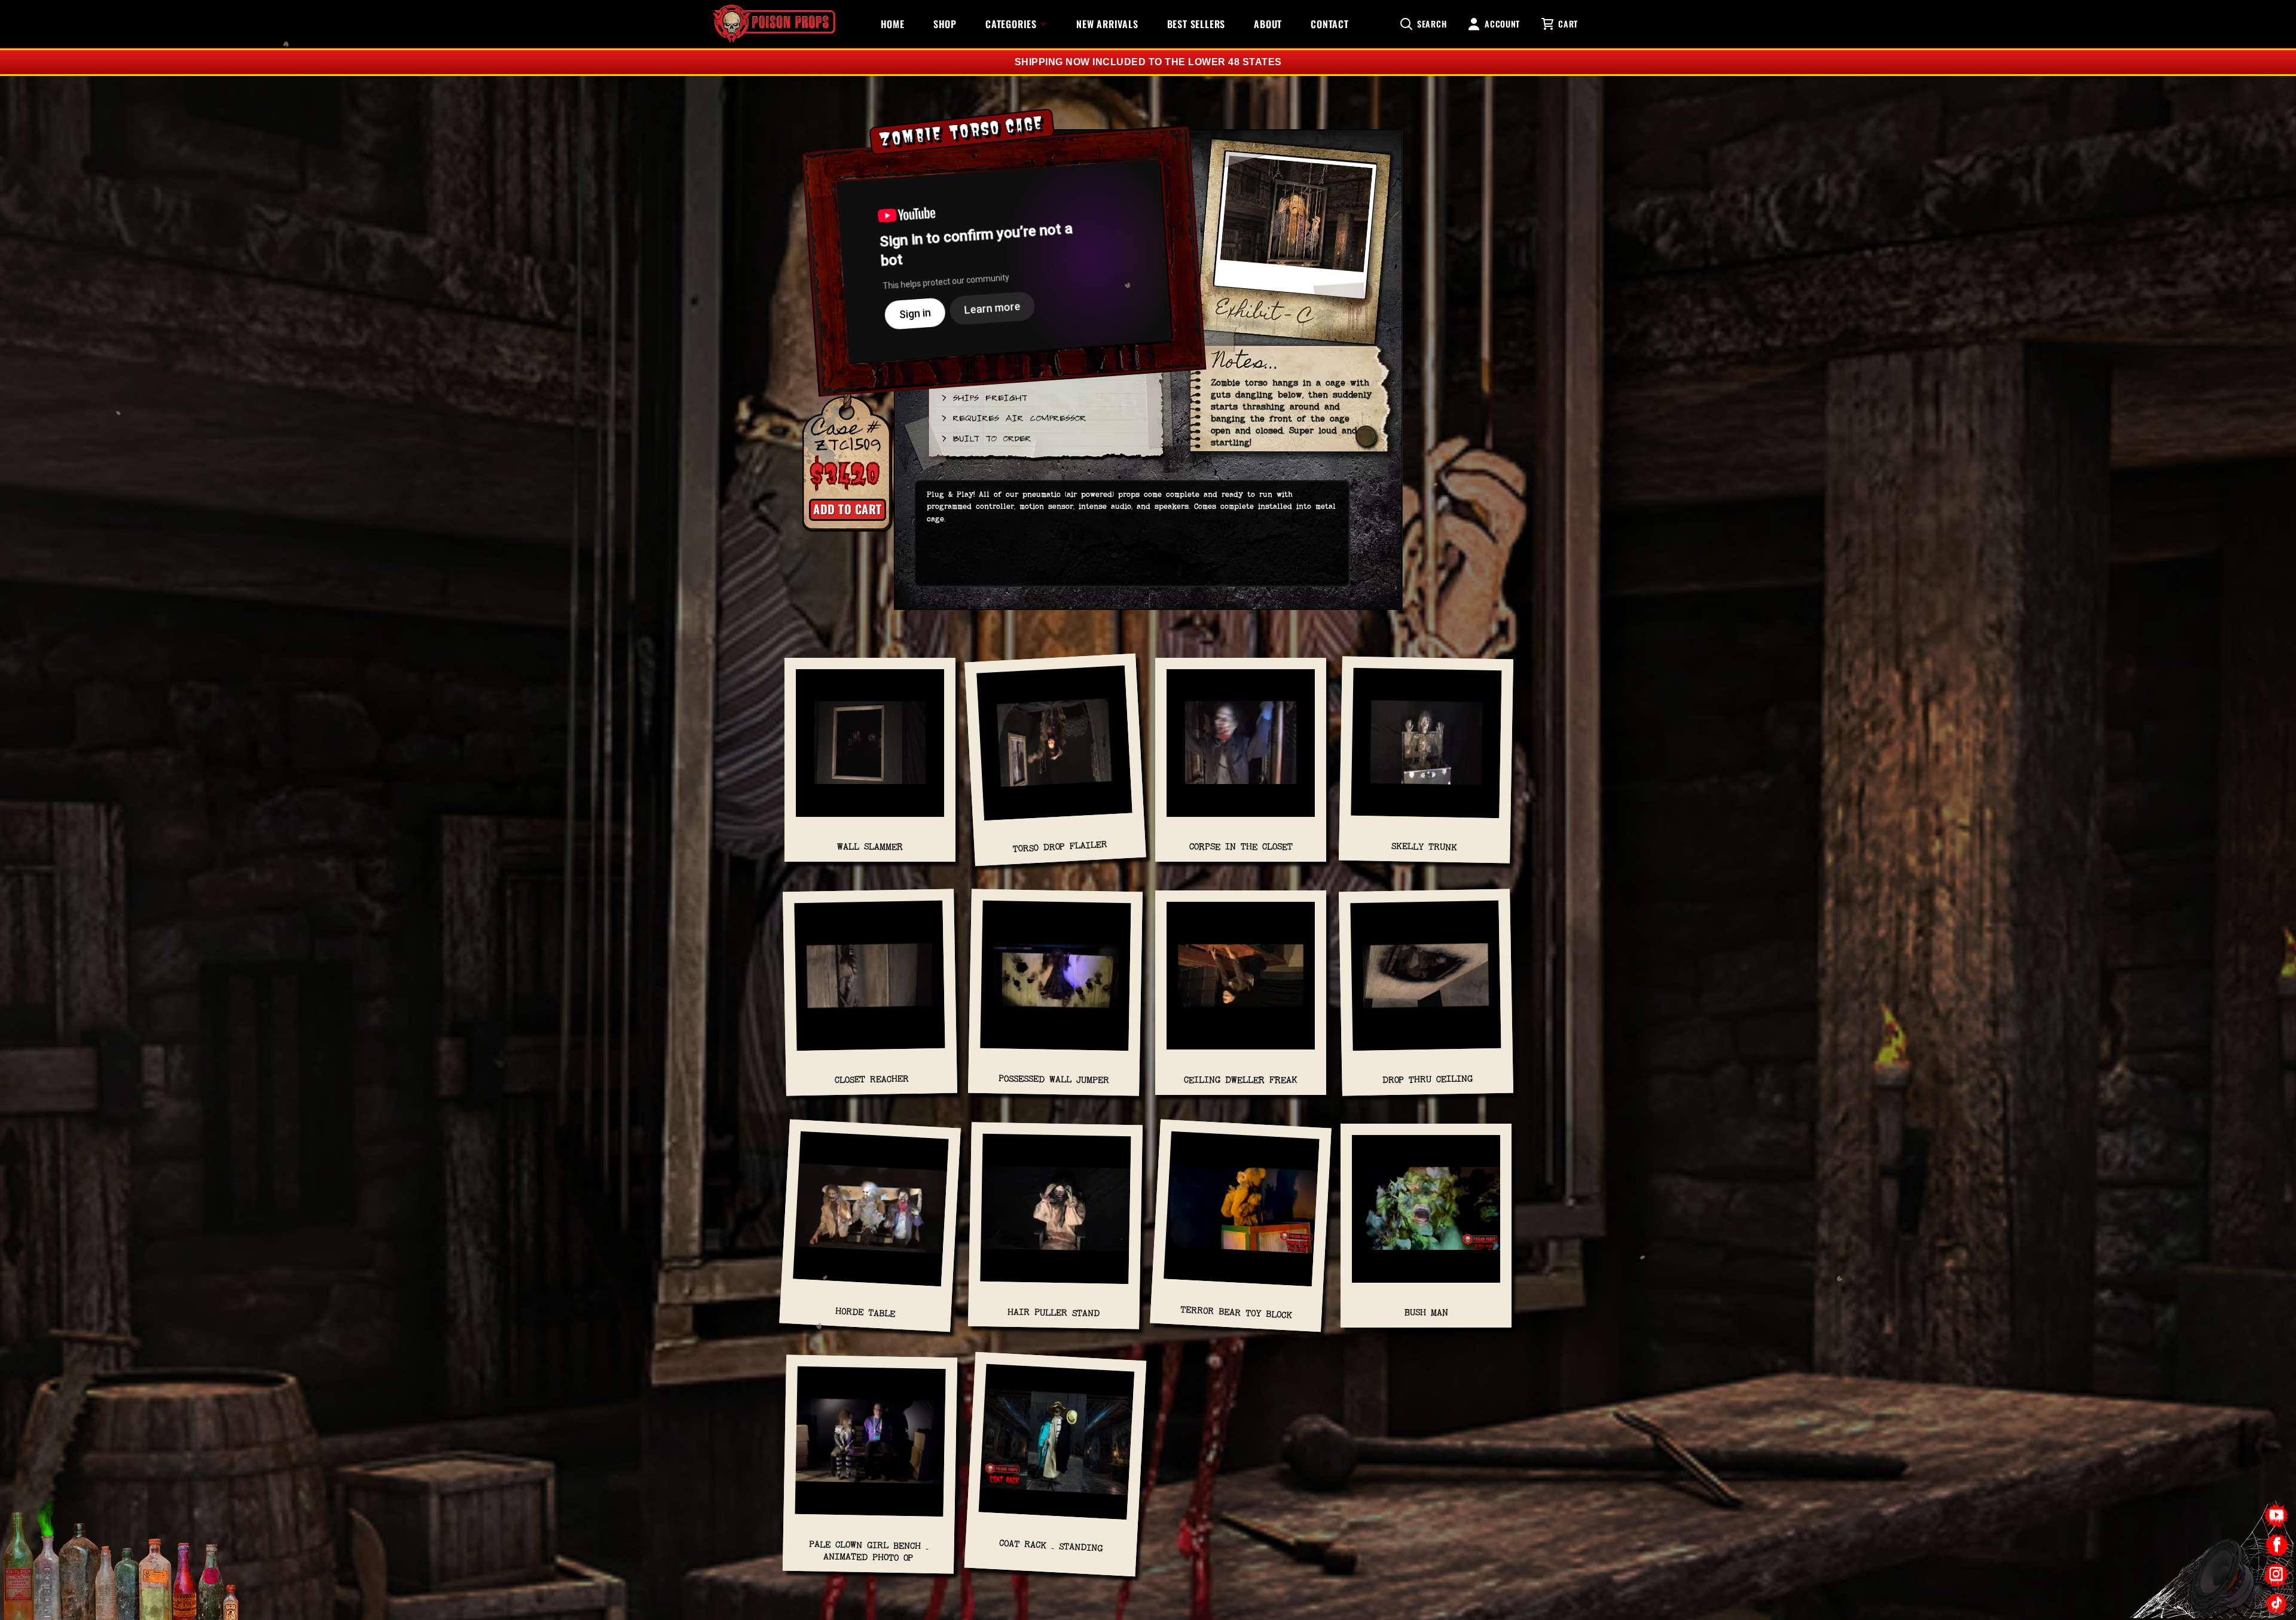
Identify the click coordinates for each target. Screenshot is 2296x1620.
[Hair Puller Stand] (1056, 1215)
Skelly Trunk (1424, 846)
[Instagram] (2277, 1574)
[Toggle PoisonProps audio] (2221, 1572)
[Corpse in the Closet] (1241, 749)
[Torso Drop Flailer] (1055, 749)
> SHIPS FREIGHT (984, 397)
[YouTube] (2277, 1516)
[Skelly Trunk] (1426, 749)
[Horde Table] (871, 1215)
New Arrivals (1107, 24)
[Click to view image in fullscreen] (1295, 234)
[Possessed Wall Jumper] (1056, 982)
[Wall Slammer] (870, 749)
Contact (1330, 24)
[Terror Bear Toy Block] (1241, 1215)
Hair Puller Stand (1054, 1313)
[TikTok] (2277, 1604)
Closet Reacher (871, 1080)
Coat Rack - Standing (1051, 1545)
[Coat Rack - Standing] (1056, 1447)
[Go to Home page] (774, 24)
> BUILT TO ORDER (986, 438)
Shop (945, 24)
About (1268, 24)
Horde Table (865, 1312)
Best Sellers (1196, 24)
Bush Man (1426, 1312)
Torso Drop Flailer (1060, 846)
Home (893, 24)
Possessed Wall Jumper (1054, 1079)
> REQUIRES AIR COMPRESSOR (1013, 417)
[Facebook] (2277, 1545)
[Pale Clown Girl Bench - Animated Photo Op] (870, 1448)
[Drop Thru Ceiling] (1426, 982)
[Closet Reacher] (870, 982)
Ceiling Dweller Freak (1241, 1080)
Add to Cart (848, 509)
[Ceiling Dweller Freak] (1241, 982)
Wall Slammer (870, 846)
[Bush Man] (1426, 1215)
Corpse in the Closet (1241, 846)
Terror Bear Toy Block (1236, 1312)
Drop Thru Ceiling (1428, 1079)
